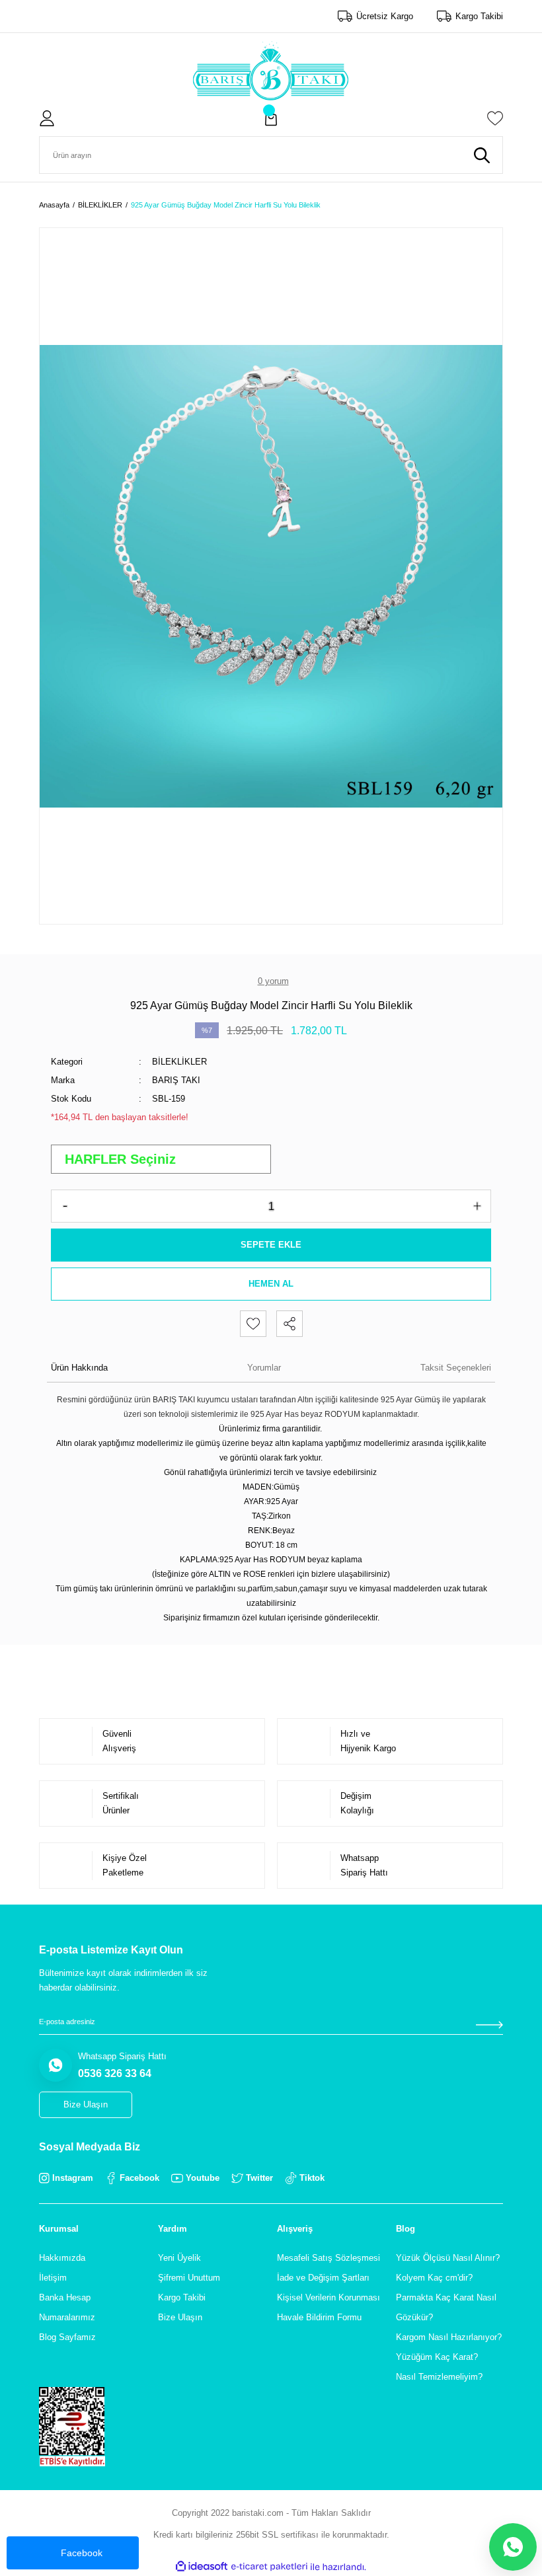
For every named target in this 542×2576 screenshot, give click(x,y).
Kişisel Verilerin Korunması (329, 2297)
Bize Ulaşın (180, 2317)
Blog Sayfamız (67, 2337)
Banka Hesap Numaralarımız (67, 2307)
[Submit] (489, 2025)
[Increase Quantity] (477, 1206)
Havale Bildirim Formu (319, 2317)
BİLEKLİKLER (179, 1062)
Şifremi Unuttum (189, 2278)
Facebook (82, 2553)
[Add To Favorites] (253, 1324)
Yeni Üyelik (179, 2258)
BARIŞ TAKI (176, 1080)
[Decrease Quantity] (65, 1206)
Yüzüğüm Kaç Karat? (437, 2357)
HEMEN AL (271, 1284)
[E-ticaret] (269, 2567)
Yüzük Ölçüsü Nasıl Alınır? (448, 2258)
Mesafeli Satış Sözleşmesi (329, 2258)
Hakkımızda (62, 2258)
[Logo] (271, 71)
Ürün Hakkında (79, 1368)
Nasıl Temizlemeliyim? (439, 2377)
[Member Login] (47, 118)
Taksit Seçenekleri (456, 1368)
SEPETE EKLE (271, 1245)
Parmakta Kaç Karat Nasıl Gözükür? (446, 2307)
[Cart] (271, 118)
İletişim (53, 2278)
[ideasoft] (202, 2567)
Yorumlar (264, 1368)
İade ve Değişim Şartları (323, 2278)
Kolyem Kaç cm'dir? (434, 2278)
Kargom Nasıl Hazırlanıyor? (449, 2337)
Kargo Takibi (182, 2297)
